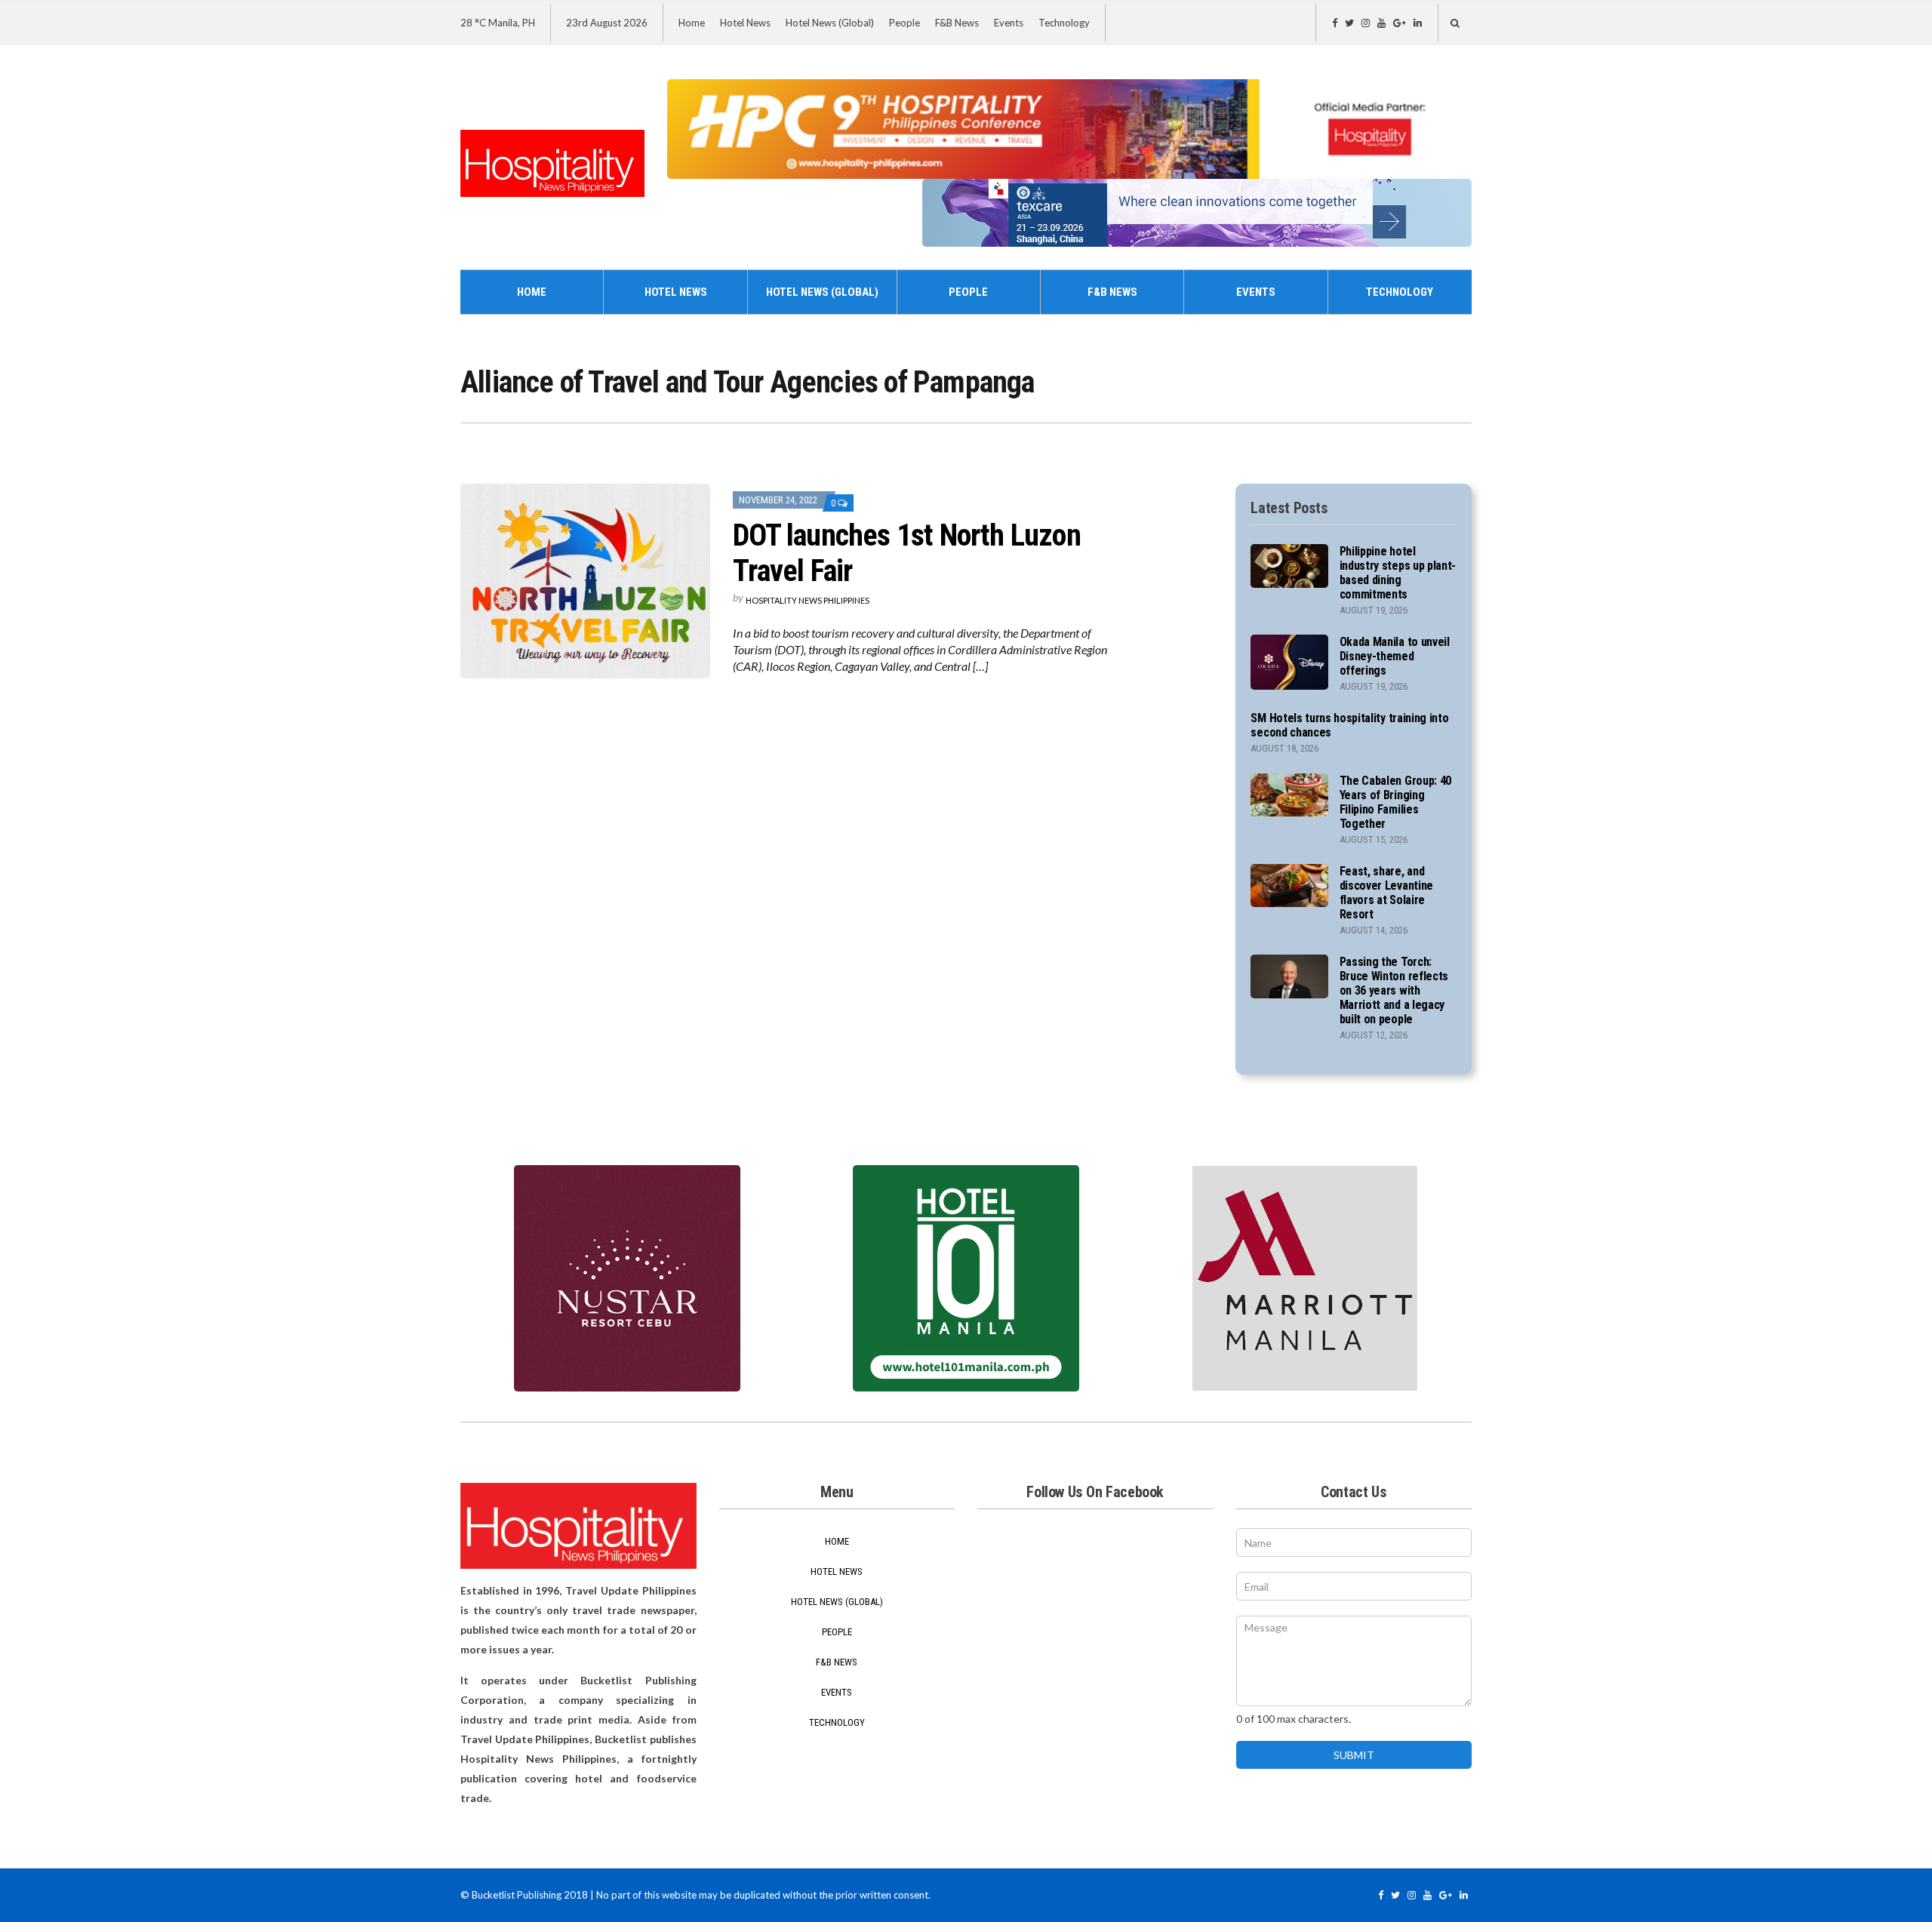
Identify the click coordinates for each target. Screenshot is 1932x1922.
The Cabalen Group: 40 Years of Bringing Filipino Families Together (1395, 802)
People (904, 23)
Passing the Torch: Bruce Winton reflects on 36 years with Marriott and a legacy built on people (1394, 990)
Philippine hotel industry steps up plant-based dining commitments (1398, 573)
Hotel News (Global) (830, 23)
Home (692, 23)
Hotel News (745, 23)
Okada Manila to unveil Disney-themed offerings (1395, 656)
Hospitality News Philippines (808, 600)
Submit (1354, 1755)
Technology (1064, 23)
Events (1009, 23)
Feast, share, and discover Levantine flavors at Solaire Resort (1386, 893)
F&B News (957, 23)
